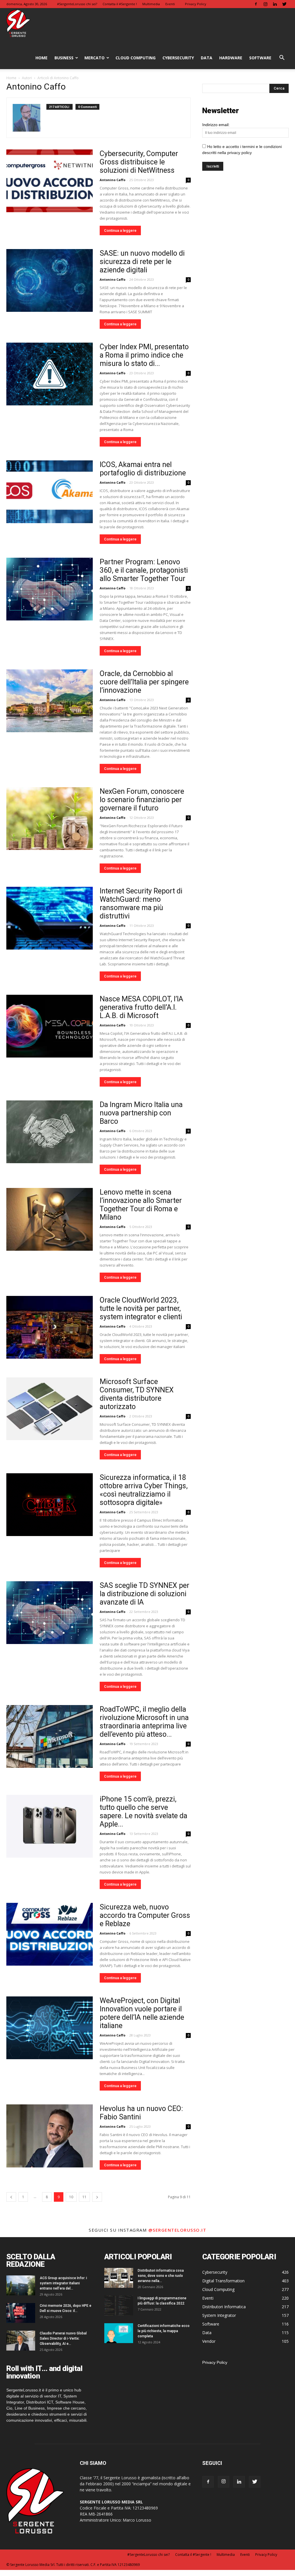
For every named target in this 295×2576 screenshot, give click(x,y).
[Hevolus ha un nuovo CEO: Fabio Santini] (50, 2136)
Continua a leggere (120, 230)
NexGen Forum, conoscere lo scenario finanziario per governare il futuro (142, 800)
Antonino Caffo (112, 180)
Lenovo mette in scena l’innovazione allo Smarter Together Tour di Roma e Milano (141, 1205)
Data (207, 58)
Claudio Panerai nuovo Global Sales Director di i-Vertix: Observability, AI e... (63, 2338)
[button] (282, 58)
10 (71, 2197)
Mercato (94, 58)
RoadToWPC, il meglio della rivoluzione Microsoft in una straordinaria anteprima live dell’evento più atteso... (144, 1722)
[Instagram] (265, 4)
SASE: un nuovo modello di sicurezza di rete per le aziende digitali (142, 262)
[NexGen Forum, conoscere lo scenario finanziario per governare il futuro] (50, 819)
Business (64, 58)
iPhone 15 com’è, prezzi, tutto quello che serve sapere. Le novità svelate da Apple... (143, 1812)
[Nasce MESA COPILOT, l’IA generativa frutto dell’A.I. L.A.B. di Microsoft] (50, 1026)
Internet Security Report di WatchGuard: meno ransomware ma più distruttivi (141, 903)
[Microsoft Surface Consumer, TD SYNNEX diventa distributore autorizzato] (50, 1409)
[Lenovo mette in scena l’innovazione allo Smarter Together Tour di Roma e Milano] (50, 1219)
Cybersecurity (178, 58)
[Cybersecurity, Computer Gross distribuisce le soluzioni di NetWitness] (50, 181)
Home (11, 78)
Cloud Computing (136, 58)
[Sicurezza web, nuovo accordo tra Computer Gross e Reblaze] (50, 1934)
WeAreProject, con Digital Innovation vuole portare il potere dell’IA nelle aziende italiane (142, 2013)
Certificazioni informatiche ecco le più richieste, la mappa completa (164, 2331)
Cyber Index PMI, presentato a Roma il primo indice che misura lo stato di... (144, 355)
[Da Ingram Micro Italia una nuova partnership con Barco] (50, 1132)
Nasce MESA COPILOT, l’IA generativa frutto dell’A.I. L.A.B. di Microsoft (141, 1007)
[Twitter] (284, 4)
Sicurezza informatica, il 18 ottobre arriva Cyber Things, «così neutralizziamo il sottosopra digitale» (144, 1490)
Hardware (231, 58)
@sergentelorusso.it (177, 2230)
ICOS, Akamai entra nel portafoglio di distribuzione (143, 469)
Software (260, 58)
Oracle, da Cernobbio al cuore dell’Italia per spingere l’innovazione (144, 682)
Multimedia (151, 4)
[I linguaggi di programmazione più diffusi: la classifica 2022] (119, 2306)
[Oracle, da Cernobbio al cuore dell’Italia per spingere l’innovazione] (50, 701)
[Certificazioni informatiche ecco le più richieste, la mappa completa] (119, 2333)
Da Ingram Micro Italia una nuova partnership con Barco (141, 1113)
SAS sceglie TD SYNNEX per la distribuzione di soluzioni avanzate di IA (144, 1594)
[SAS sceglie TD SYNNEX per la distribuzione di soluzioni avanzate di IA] (50, 1613)
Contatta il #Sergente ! (120, 4)
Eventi (170, 4)
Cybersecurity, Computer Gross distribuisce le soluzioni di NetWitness (139, 162)
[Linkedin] (275, 4)
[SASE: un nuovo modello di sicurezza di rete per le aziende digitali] (50, 280)
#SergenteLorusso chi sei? (77, 4)
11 (84, 2197)
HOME (41, 58)
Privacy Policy (196, 4)
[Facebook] (256, 4)
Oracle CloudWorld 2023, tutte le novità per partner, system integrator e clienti (141, 1308)
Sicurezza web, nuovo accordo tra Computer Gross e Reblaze (145, 1915)
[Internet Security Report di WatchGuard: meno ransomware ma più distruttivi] (50, 918)
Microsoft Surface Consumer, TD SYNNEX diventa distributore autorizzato (137, 1394)
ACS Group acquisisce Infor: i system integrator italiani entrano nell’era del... (63, 2283)
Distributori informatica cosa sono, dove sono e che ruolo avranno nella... (161, 2276)
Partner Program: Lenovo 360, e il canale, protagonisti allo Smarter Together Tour (144, 570)
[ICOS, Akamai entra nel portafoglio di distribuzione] (50, 492)
